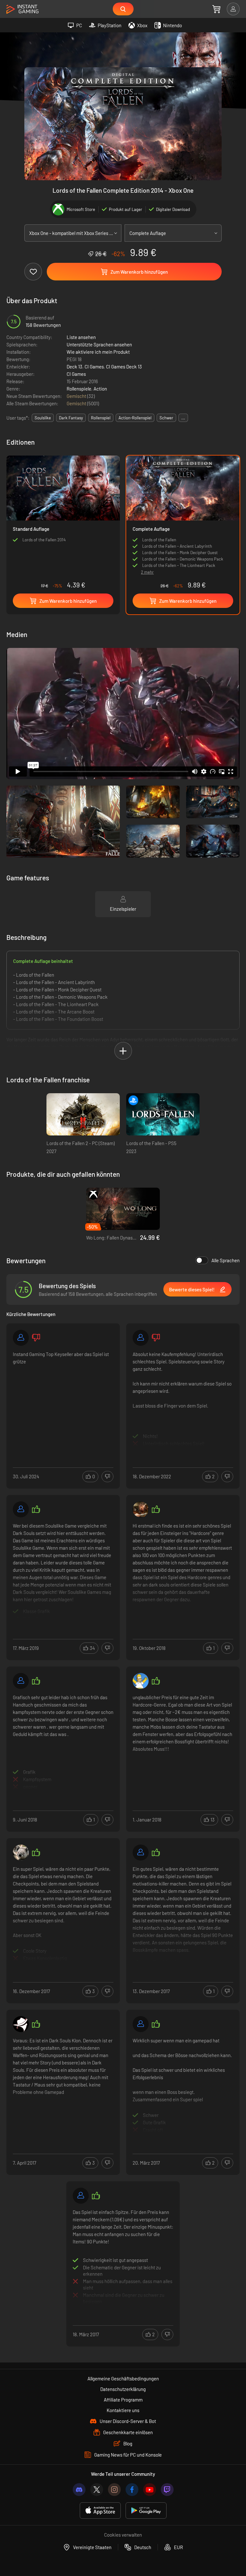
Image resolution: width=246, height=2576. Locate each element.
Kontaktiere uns (123, 2410)
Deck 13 (74, 367)
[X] (97, 2490)
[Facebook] (132, 2490)
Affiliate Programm (123, 2400)
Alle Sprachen (225, 1260)
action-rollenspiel (135, 418)
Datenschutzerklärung (123, 2389)
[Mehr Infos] (63, 1399)
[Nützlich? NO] (107, 1477)
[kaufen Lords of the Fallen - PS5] (163, 1114)
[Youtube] (150, 2490)
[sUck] (141, 1681)
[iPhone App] (100, 2511)
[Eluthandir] (21, 2024)
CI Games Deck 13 (124, 367)
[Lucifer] (141, 1509)
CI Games (94, 367)
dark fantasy (71, 418)
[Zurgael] (21, 1681)
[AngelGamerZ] (81, 2196)
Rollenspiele (79, 389)
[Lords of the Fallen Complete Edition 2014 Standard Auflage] (63, 524)
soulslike (43, 418)
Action (100, 389)
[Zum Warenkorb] (216, 9)
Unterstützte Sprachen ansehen (99, 344)
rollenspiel (101, 418)
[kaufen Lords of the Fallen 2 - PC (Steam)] (83, 1114)
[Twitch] (167, 2490)
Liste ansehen (81, 337)
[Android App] (146, 2511)
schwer (166, 418)
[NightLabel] (21, 1509)
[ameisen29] (141, 1853)
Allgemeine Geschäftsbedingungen (123, 2378)
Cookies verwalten (123, 2535)
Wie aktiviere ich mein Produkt (98, 352)
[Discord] (79, 2490)
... (183, 418)
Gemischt (77, 396)
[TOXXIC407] (141, 2024)
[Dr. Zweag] (21, 1853)
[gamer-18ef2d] (21, 1338)
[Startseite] (22, 9)
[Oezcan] (141, 1338)
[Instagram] (114, 2490)
